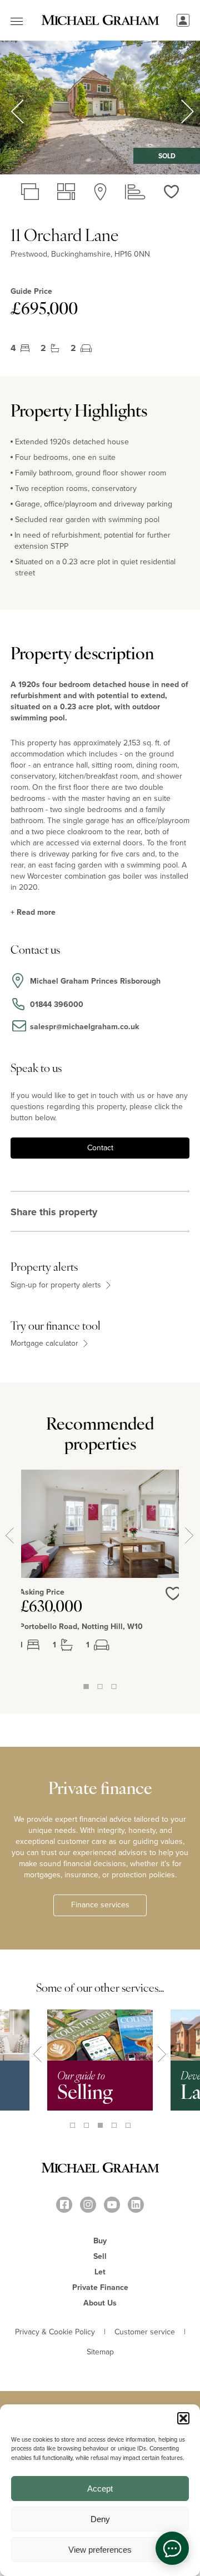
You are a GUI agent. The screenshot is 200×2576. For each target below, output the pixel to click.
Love (173, 1600)
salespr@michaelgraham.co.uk (84, 1027)
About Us (100, 2303)
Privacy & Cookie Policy (55, 2332)
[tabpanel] (100, 1575)
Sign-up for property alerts (57, 1285)
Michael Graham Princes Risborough (95, 981)
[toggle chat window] (172, 2548)
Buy (100, 2241)
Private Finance (100, 2287)
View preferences (100, 2550)
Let (100, 2272)
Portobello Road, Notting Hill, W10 (81, 1627)
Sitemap (100, 2352)
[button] (183, 2418)
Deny (100, 2519)
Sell (100, 2256)
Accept (100, 2489)
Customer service (145, 2332)
